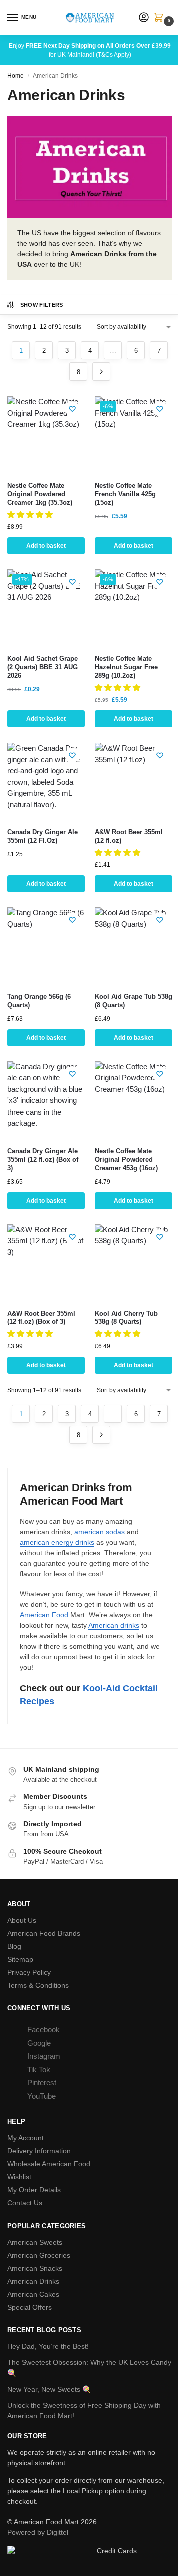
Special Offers (30, 2307)
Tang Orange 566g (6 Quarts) (39, 1001)
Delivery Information (39, 2151)
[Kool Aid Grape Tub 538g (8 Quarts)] (134, 946)
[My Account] (144, 18)
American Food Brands (44, 1933)
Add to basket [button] (46, 546)
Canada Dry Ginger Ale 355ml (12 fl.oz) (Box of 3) (43, 1159)
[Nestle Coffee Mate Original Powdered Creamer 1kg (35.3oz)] (46, 435)
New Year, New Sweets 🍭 (49, 2389)
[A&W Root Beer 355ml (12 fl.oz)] (134, 781)
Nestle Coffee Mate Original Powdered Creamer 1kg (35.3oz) (40, 494)
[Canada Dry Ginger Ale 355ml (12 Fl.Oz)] (46, 781)
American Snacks (35, 2268)
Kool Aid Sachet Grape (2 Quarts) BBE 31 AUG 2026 (43, 667)
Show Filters (42, 305)
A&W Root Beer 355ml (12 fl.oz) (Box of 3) (41, 1318)
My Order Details (34, 2190)
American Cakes (33, 2294)
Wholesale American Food (49, 2164)
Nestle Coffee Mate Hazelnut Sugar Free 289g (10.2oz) (126, 667)
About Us (22, 1920)
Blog (14, 1946)
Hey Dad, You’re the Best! (48, 2346)
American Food (44, 1615)
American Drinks (33, 2281)
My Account (26, 2138)
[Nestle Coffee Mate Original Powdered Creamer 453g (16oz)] (134, 1100)
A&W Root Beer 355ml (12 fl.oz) (129, 836)
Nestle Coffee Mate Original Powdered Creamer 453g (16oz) (126, 1159)
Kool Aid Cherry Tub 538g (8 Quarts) (126, 1318)
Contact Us (25, 2203)
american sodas (100, 1532)
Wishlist (19, 2177)
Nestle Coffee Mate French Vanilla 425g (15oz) (125, 494)
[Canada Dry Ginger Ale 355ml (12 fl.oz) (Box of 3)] (46, 1100)
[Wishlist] (72, 409)
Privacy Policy (29, 1972)
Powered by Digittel (38, 2532)
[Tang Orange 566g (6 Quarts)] (46, 946)
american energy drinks (57, 1542)
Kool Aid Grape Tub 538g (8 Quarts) (134, 1001)
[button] (161, 18)
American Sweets (35, 2242)
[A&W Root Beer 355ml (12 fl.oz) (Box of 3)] (46, 1263)
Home (16, 76)
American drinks (114, 1625)
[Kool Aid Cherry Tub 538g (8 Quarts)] (134, 1263)
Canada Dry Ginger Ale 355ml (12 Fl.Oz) (43, 836)
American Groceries (39, 2255)
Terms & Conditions (38, 1985)
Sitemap (20, 1959)
